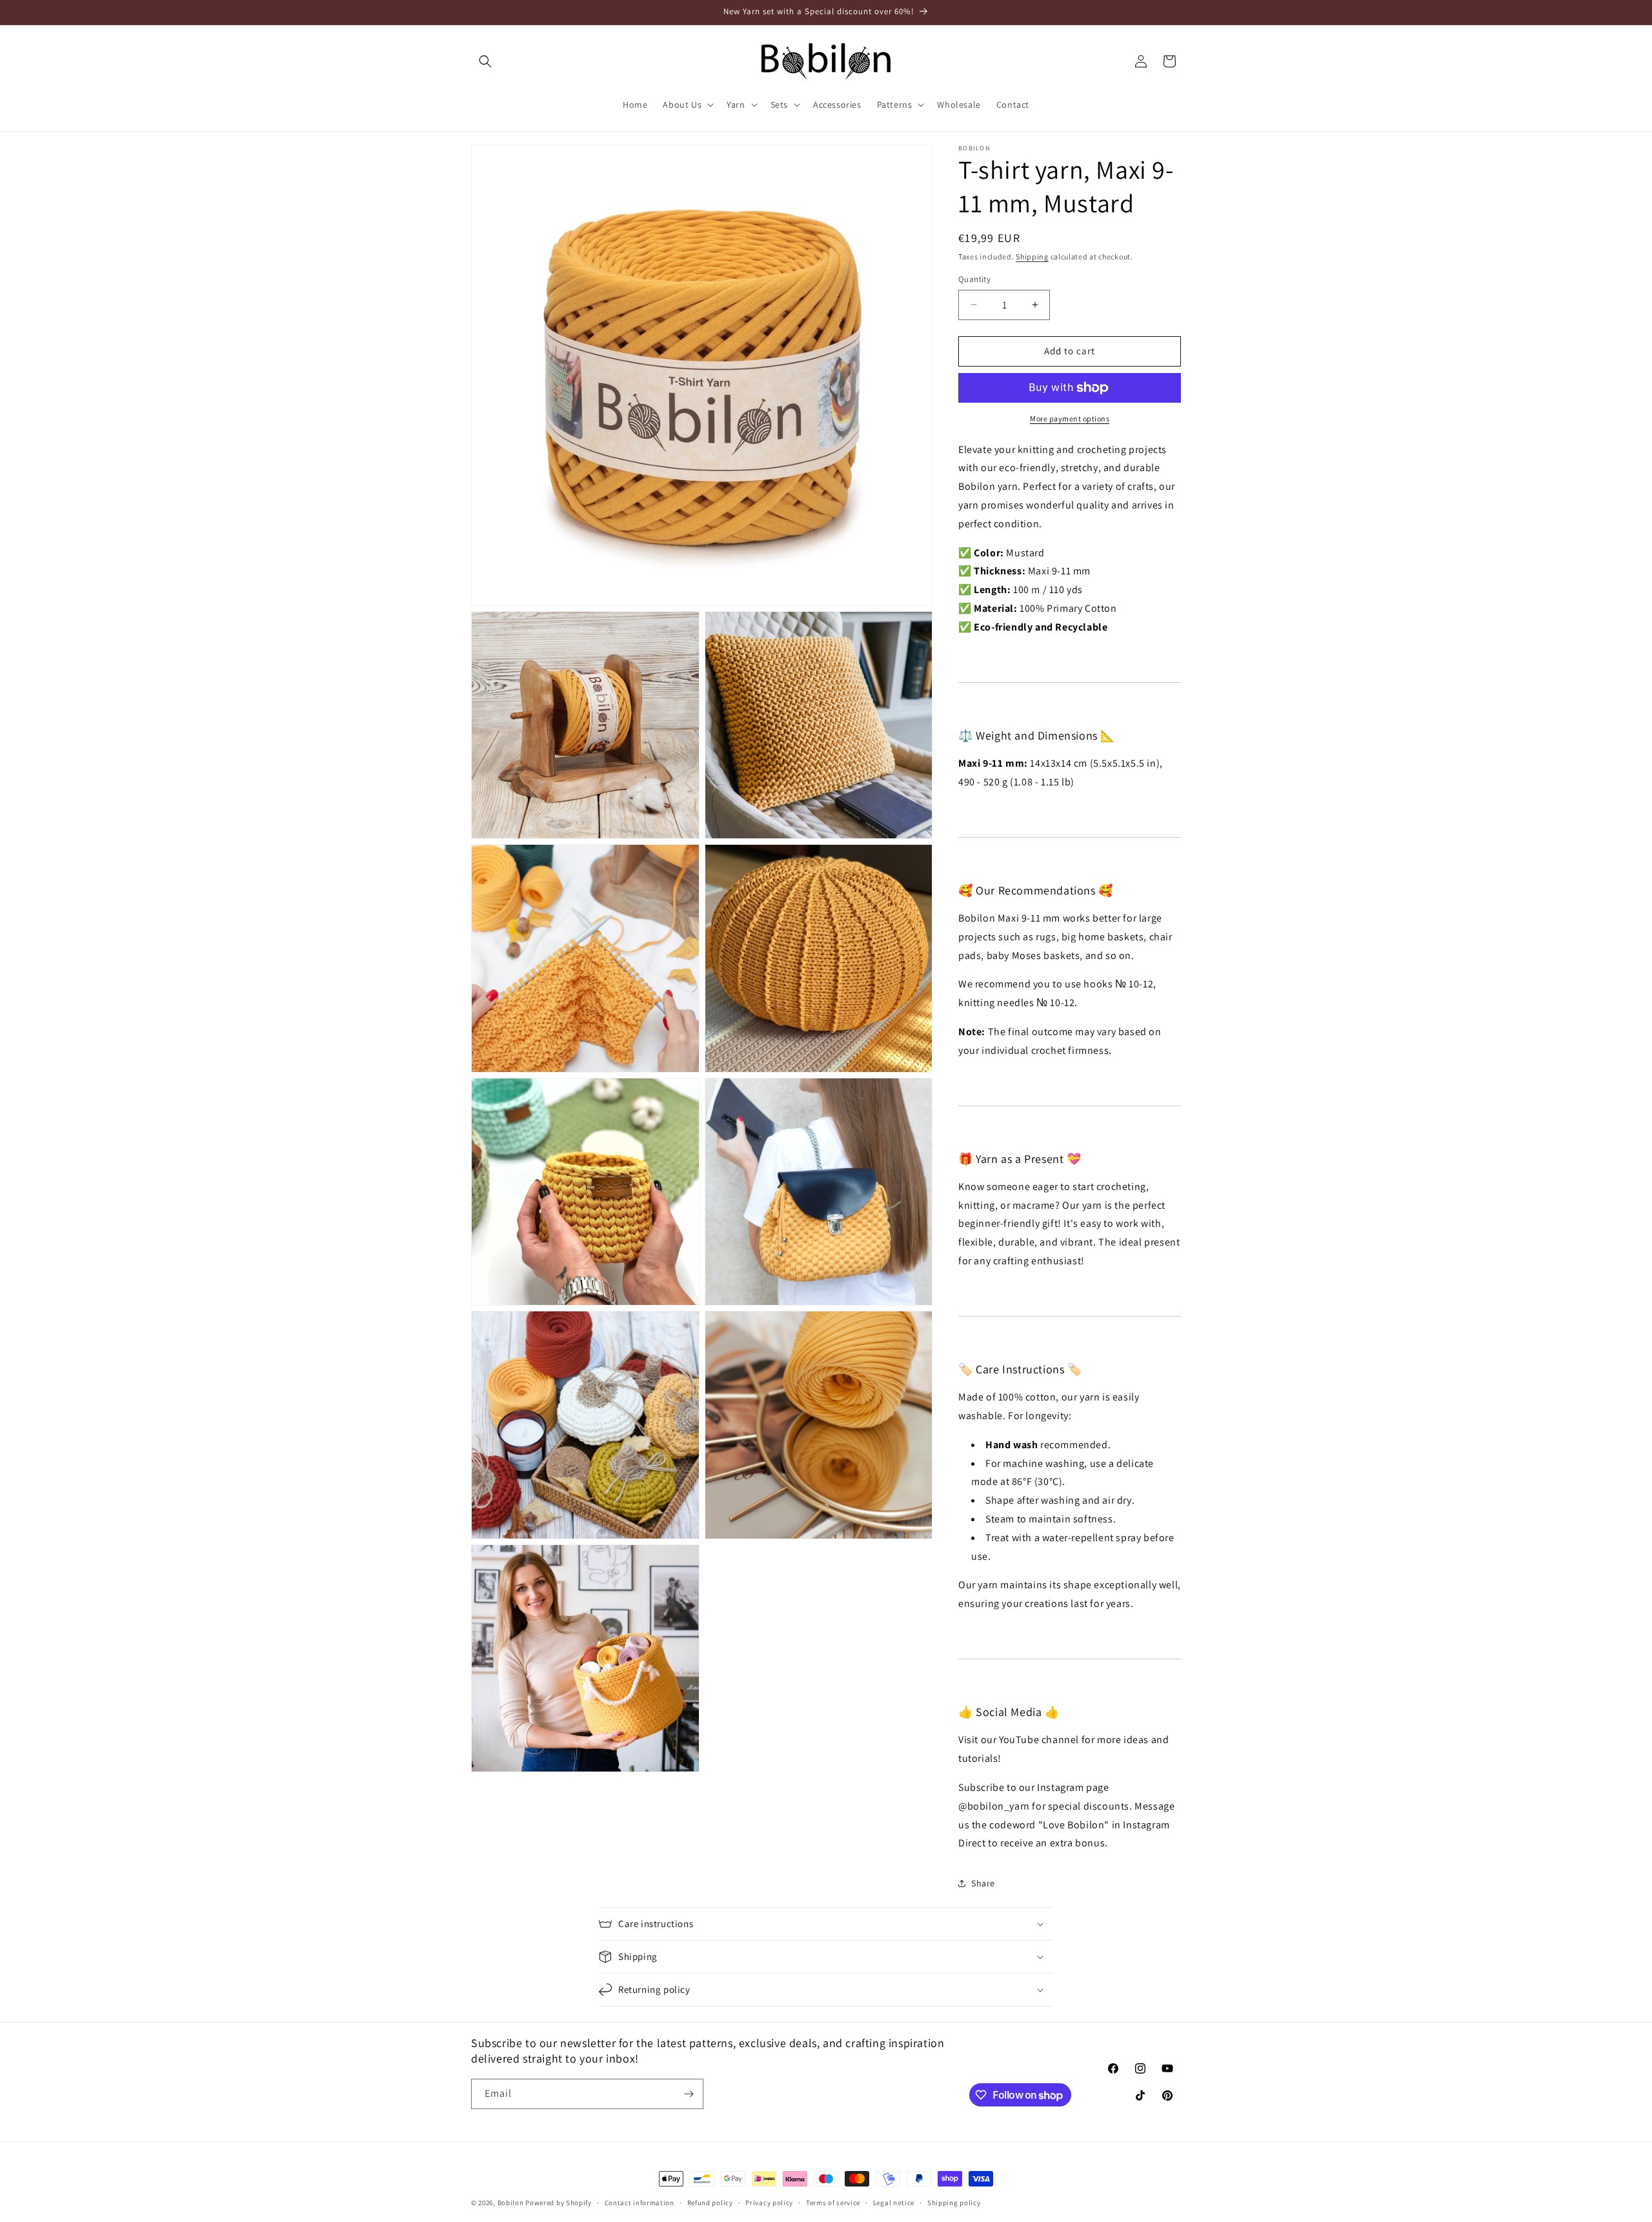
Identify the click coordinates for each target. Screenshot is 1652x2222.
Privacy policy (769, 2203)
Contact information (640, 2203)
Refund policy (710, 2203)
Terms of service (833, 2203)
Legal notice (894, 2203)
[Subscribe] (689, 2094)
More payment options (1070, 419)
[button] (485, 61)
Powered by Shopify (559, 2203)
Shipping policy (954, 2203)
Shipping (1032, 257)
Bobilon (511, 2203)
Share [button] (983, 1883)
